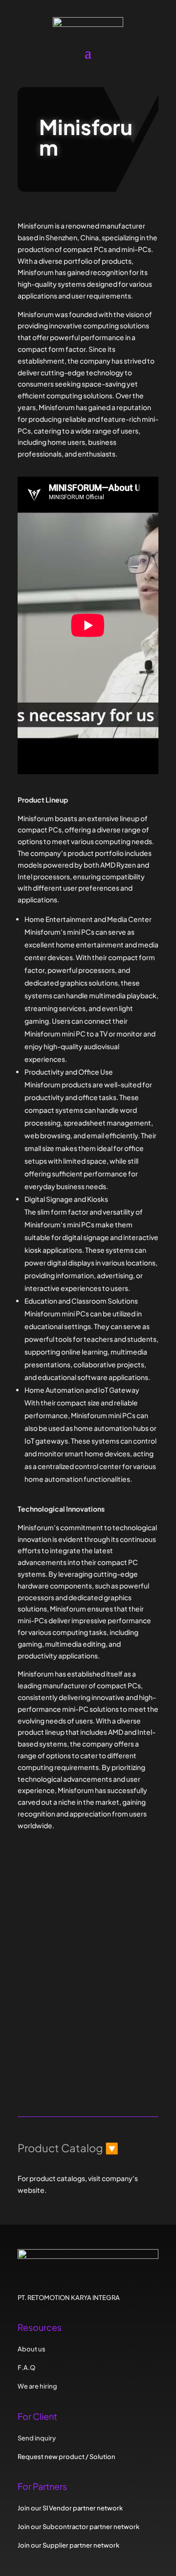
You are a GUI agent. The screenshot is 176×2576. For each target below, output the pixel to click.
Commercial (65, 1970)
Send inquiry (57, 2077)
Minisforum (67, 1925)
